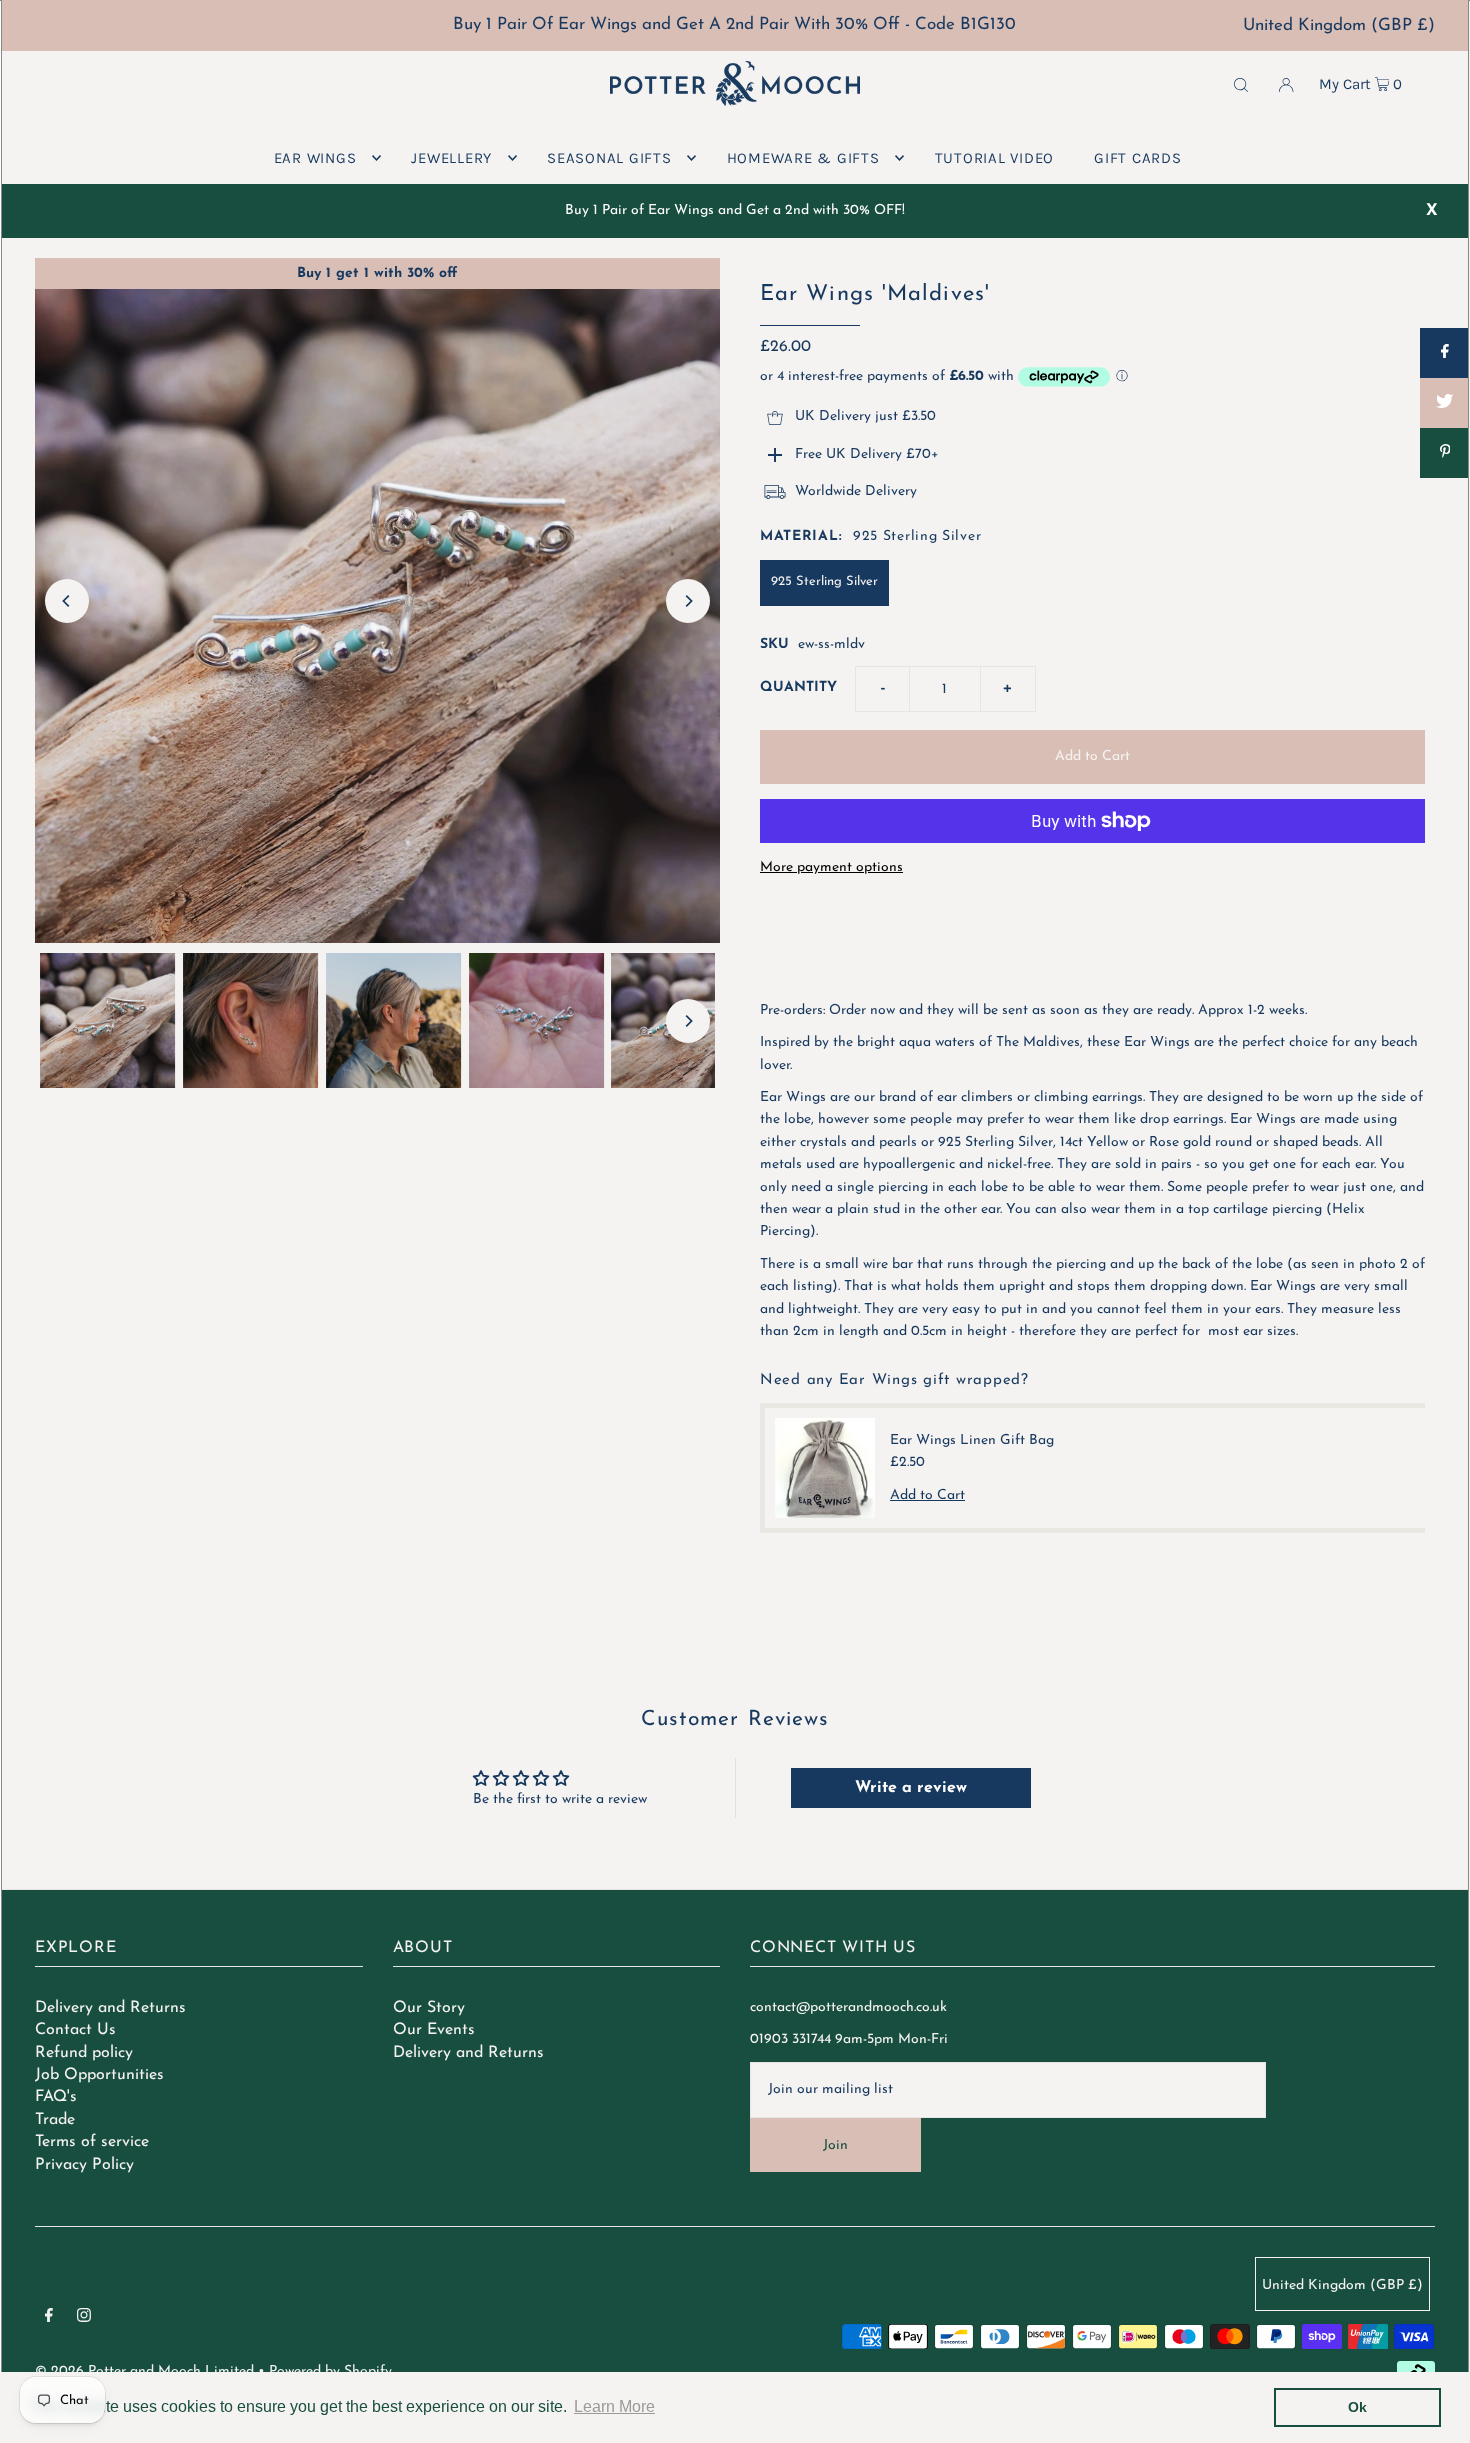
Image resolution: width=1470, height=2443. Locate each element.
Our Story (429, 2008)
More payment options (831, 867)
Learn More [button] (614, 2406)
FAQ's (56, 2097)
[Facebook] (49, 2319)
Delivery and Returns (110, 2008)
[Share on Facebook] (1445, 353)
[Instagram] (84, 2319)
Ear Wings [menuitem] (315, 158)
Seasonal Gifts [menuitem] (609, 158)
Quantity (798, 687)
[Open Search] (1241, 84)
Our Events (434, 2030)
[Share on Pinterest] (1445, 453)
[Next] (688, 601)
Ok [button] (1357, 2407)
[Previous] (67, 601)
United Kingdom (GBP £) (1339, 25)
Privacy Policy (84, 2165)
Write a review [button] (911, 1788)
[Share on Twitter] (1445, 403)
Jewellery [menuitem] (451, 158)
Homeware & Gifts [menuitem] (803, 158)
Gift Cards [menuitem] (1138, 158)
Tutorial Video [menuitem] (995, 158)
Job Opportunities (99, 2075)
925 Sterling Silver (824, 581)
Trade (55, 2120)
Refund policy (84, 2053)
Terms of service (92, 2142)
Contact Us (75, 2030)
